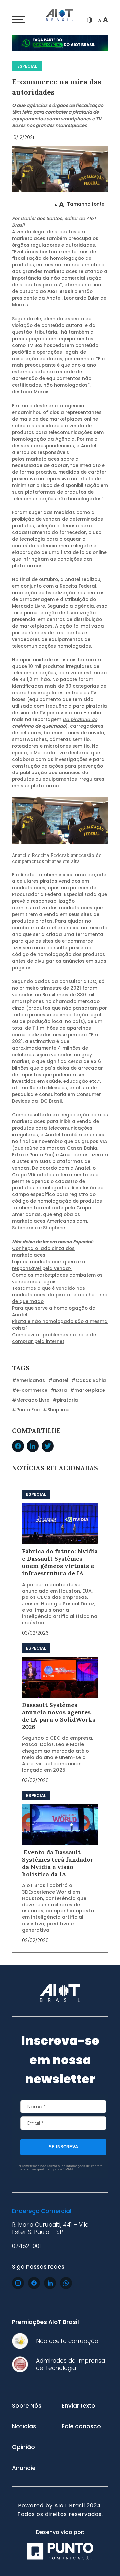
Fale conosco (81, 2426)
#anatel (58, 1380)
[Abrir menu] (19, 19)
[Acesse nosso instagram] (18, 2283)
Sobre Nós (27, 2406)
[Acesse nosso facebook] (34, 2283)
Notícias (24, 2426)
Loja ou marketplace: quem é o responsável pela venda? (48, 1265)
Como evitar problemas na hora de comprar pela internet (54, 1338)
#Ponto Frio (26, 1410)
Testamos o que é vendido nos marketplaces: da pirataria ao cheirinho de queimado (60, 1295)
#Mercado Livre (31, 1400)
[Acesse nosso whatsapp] (66, 2283)
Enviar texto (78, 2406)
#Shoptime (56, 1410)
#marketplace (87, 1390)
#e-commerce (30, 1390)
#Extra (59, 1390)
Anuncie (24, 2468)
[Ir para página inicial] (60, 16)
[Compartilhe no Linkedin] (33, 1446)
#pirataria (65, 1400)
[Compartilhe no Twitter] (48, 1446)
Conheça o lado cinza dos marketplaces (43, 1252)
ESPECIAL (27, 66)
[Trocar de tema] (90, 20)
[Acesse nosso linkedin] (50, 2283)
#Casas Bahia (89, 1380)
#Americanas (28, 1380)
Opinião (23, 2447)
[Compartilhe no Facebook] (18, 1446)
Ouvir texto (33, 204)
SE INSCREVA (63, 2147)
